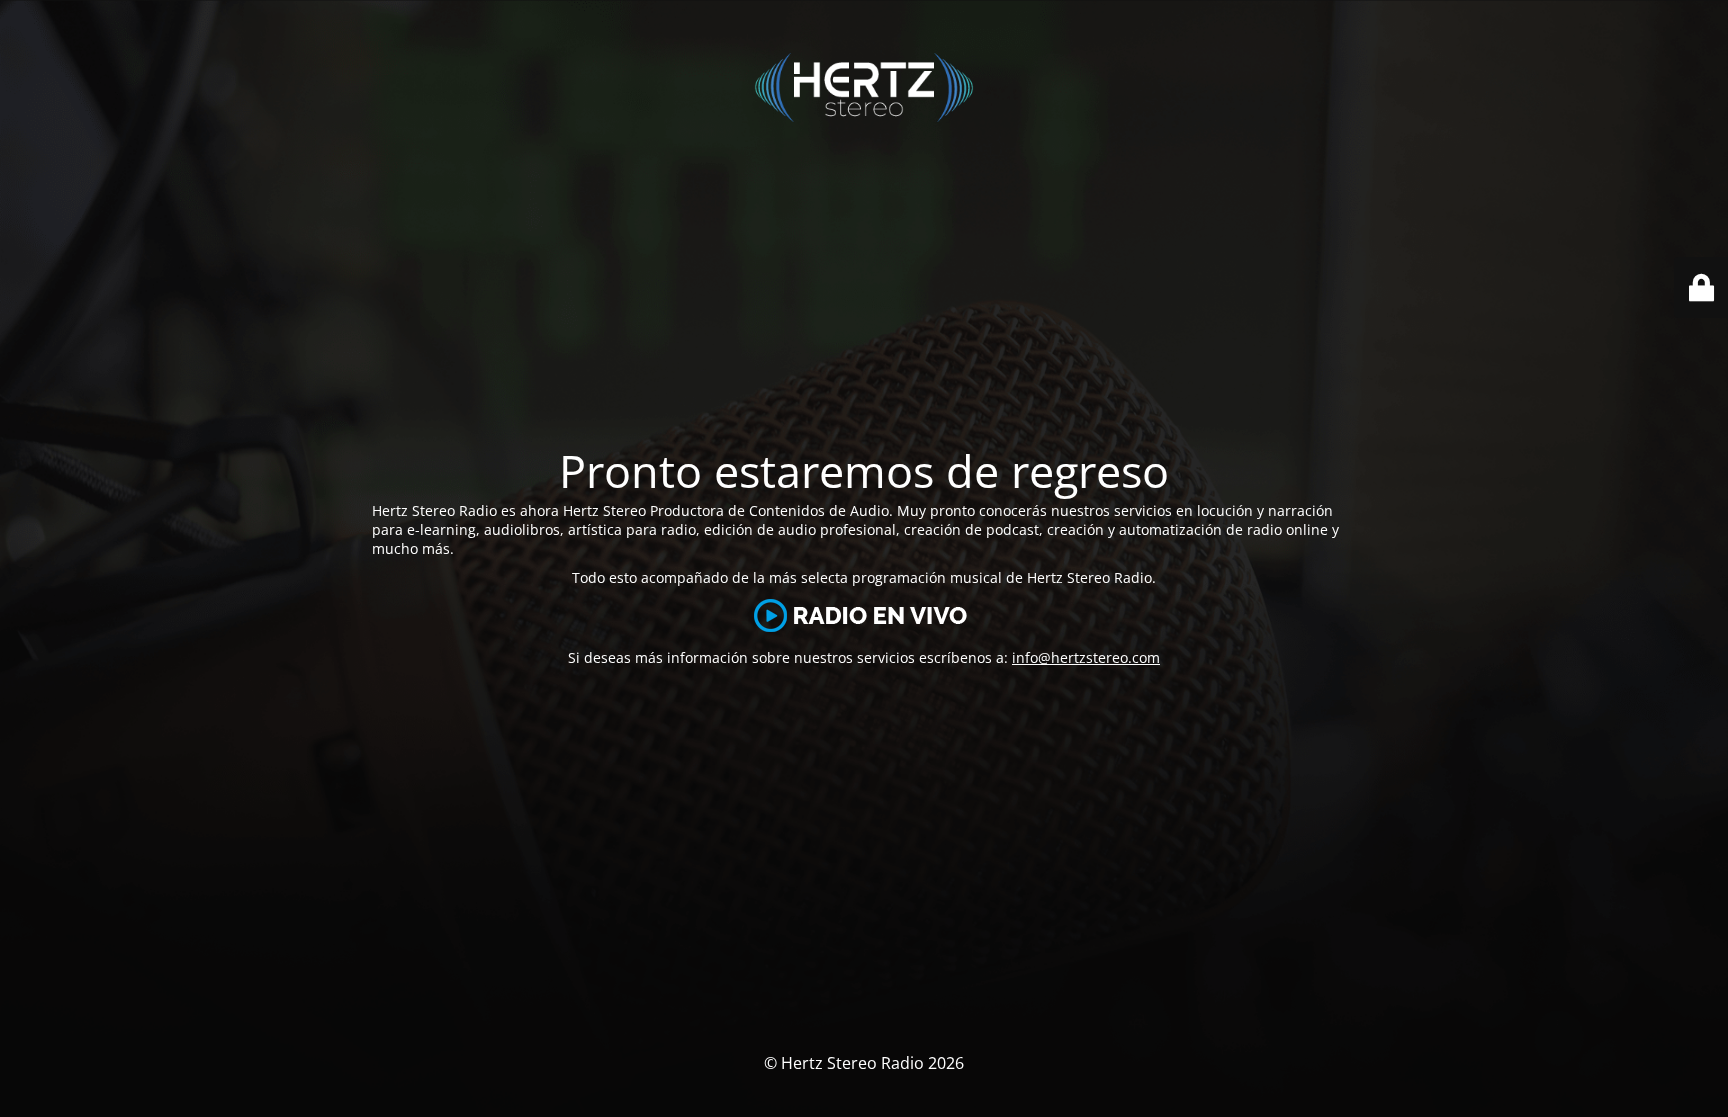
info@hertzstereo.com (1086, 657)
